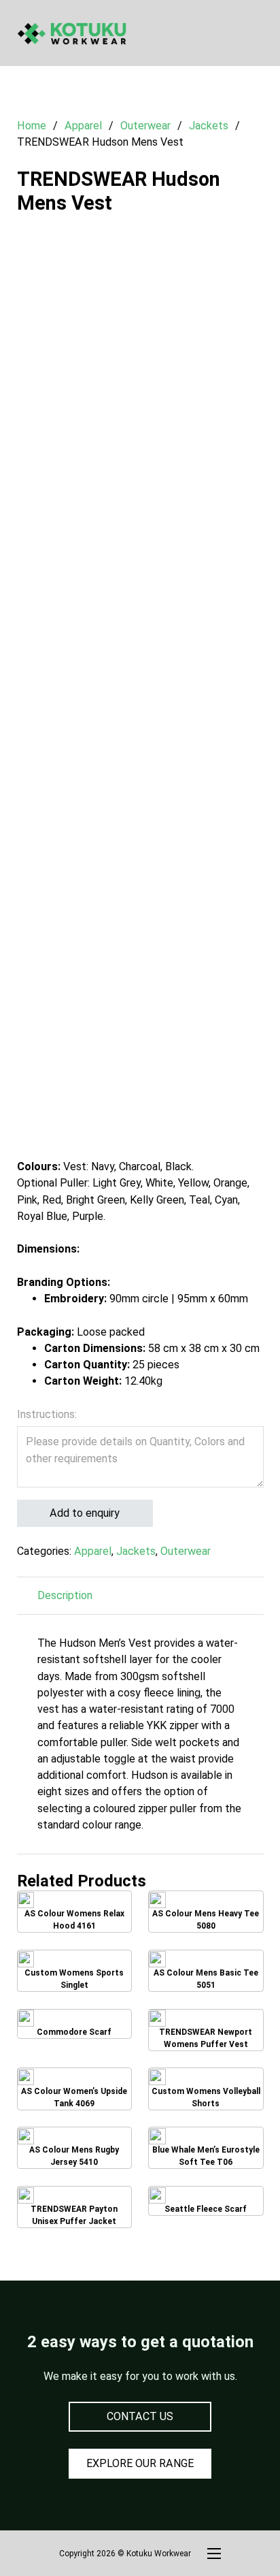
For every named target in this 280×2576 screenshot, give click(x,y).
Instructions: (47, 1414)
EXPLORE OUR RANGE (140, 2463)
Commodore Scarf (74, 2026)
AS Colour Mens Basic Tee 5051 (206, 1971)
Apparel (83, 126)
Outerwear (145, 126)
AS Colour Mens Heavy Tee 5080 (206, 1912)
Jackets (209, 126)
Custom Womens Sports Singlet (74, 1971)
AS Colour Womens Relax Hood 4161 (74, 1912)
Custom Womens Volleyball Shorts (206, 2089)
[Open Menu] (257, 33)
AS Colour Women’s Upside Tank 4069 (74, 2089)
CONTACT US (140, 2416)
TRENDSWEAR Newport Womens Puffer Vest (209, 2030)
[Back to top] (232, 2535)
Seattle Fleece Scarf (206, 2203)
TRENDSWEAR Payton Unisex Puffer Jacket (77, 2207)
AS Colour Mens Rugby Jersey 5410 (74, 2148)
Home (32, 126)
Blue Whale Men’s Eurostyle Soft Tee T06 (206, 2148)
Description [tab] (65, 1595)
